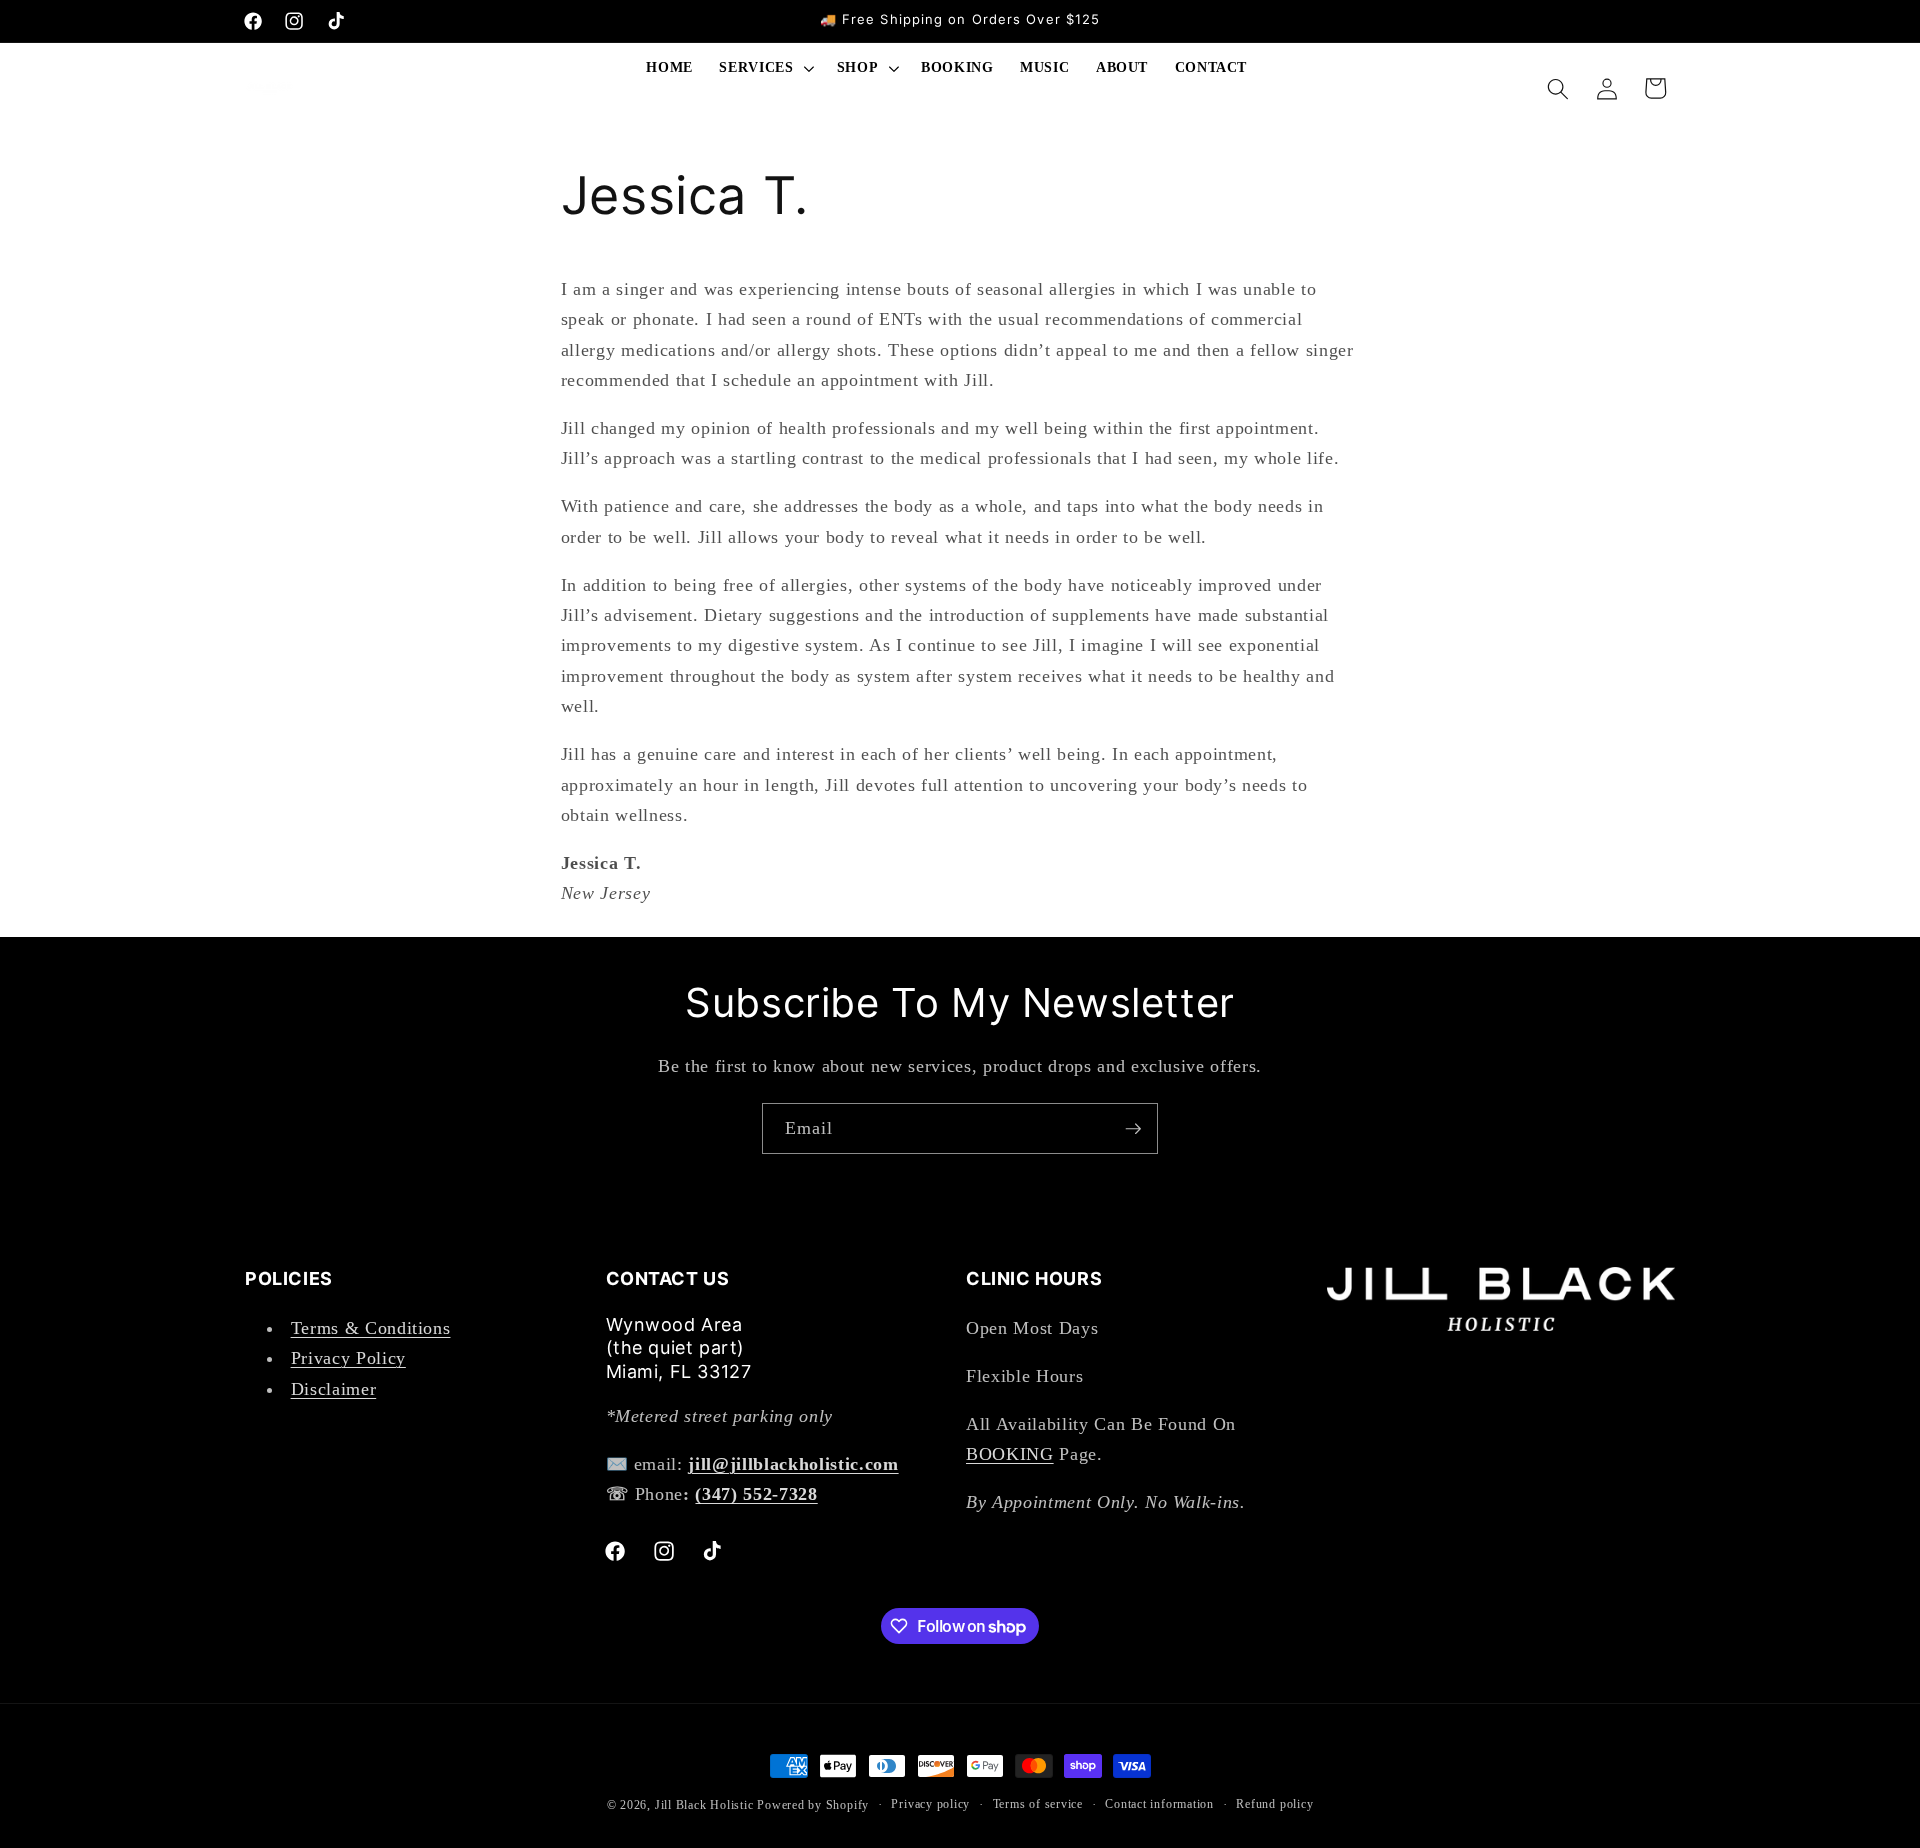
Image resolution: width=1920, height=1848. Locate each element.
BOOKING (1010, 1453)
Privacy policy (930, 1804)
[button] (764, 68)
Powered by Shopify (813, 1805)
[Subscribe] (1133, 1129)
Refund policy (1274, 1804)
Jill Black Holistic (704, 1805)
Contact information (1159, 1804)
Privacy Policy (348, 1357)
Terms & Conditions (371, 1327)
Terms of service (1038, 1804)
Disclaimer (334, 1388)
